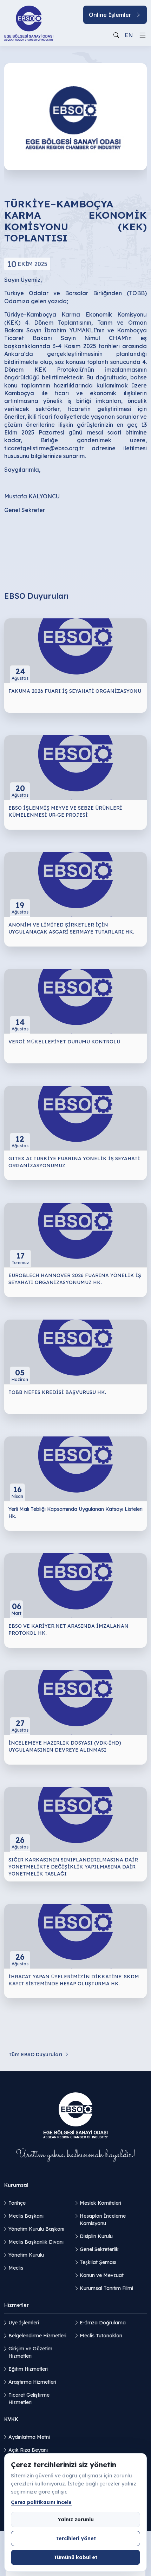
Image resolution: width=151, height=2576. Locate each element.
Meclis (16, 2268)
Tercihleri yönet (76, 2538)
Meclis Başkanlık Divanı (36, 2242)
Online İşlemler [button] (110, 15)
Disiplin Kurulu (96, 2236)
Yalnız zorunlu (76, 2519)
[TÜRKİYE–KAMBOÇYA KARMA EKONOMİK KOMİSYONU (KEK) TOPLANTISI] (75, 116)
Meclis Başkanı (26, 2216)
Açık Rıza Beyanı (28, 2450)
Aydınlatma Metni (29, 2437)
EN (129, 35)
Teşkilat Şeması (98, 2262)
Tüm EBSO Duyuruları (35, 2054)
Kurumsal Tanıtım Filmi (106, 2288)
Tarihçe (17, 2203)
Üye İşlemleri (24, 2323)
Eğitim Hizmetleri (28, 2369)
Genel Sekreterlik (99, 2249)
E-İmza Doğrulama (103, 2323)
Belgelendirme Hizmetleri (37, 2336)
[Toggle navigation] (143, 35)
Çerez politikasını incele (41, 2502)
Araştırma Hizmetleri (32, 2382)
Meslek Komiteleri (100, 2203)
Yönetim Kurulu (26, 2255)
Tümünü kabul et (75, 2557)
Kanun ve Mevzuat (102, 2275)
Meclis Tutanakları (101, 2336)
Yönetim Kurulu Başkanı (36, 2229)
